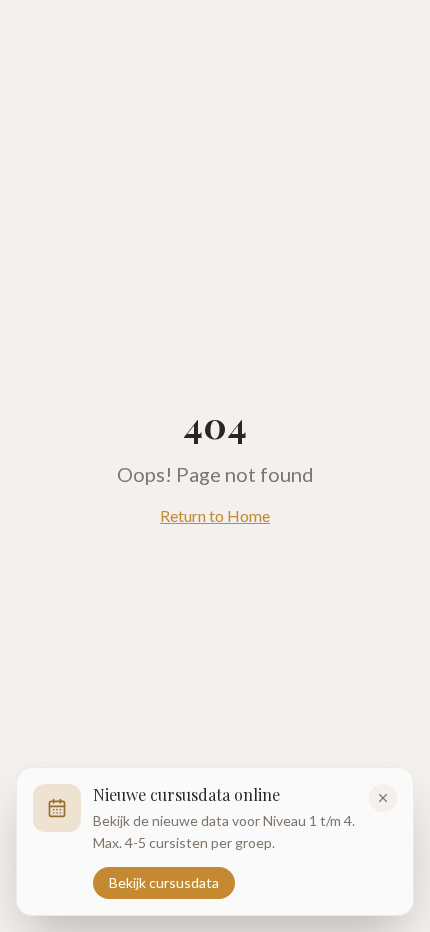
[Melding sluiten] (383, 798)
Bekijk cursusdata (164, 882)
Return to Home (215, 515)
